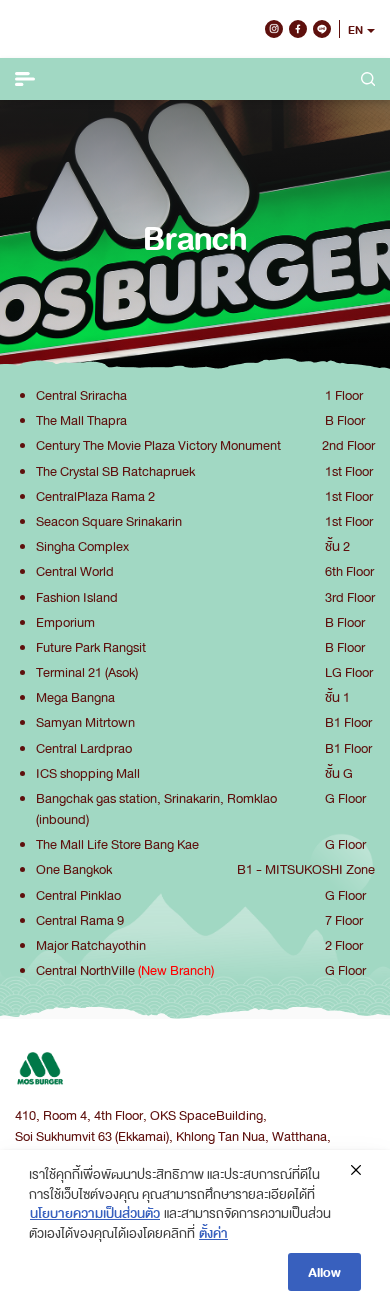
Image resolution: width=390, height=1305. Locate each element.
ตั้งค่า (213, 1232)
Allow (324, 1271)
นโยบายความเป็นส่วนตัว (95, 1212)
